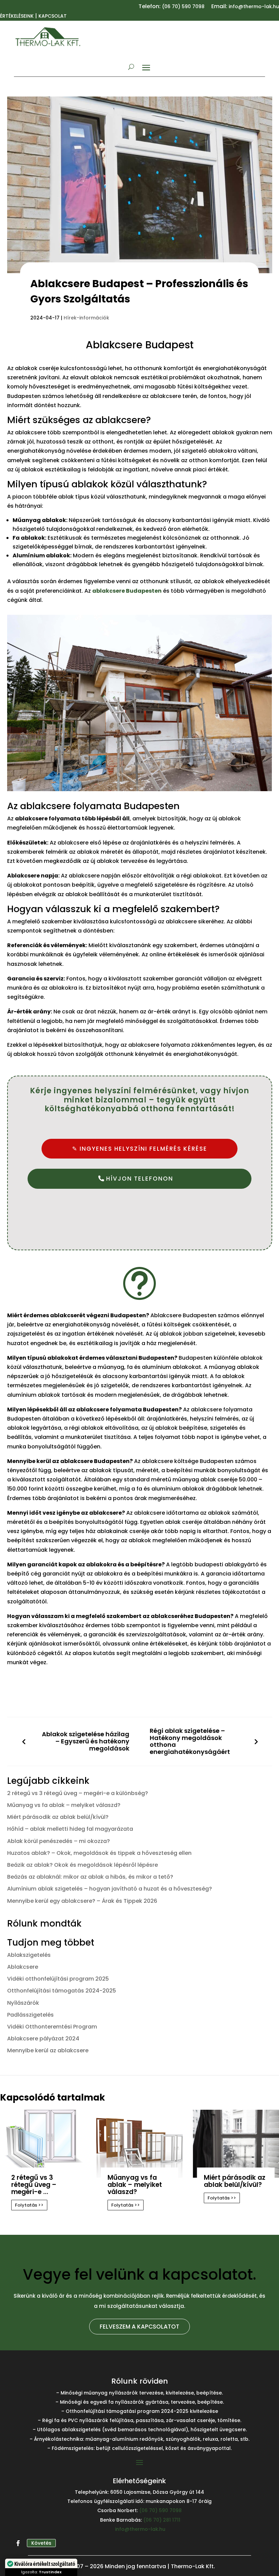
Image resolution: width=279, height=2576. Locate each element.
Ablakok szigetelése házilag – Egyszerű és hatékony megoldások (86, 1741)
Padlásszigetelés (30, 2015)
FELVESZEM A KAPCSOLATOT (139, 2327)
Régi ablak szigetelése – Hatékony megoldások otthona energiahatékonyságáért (190, 1742)
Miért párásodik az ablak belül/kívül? (58, 1817)
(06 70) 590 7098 (183, 6)
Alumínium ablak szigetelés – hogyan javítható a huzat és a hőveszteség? (110, 1889)
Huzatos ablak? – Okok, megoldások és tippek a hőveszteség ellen (99, 1853)
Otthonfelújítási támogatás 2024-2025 (62, 1991)
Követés (41, 2543)
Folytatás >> (29, 2205)
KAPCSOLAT (53, 16)
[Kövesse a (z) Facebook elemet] (18, 2543)
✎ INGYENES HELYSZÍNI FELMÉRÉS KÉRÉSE (140, 1149)
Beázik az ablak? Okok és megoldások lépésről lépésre (83, 1865)
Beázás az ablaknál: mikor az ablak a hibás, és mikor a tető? (90, 1877)
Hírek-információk (86, 318)
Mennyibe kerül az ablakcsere (48, 2050)
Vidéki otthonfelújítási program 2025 (58, 1979)
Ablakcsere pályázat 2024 (43, 2039)
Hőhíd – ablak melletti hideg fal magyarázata (70, 1829)
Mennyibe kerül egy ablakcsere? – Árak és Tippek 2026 (82, 1901)
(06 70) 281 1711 (162, 2520)
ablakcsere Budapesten (127, 591)
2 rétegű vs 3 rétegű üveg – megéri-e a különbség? (78, 1793)
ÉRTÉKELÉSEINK (17, 16)
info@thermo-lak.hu (140, 2529)
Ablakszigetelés (29, 1955)
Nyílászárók (23, 2003)
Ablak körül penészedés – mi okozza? (59, 1841)
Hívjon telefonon (140, 1179)
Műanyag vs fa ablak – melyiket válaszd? (64, 1805)
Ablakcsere (23, 1967)
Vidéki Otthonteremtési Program (52, 2027)
